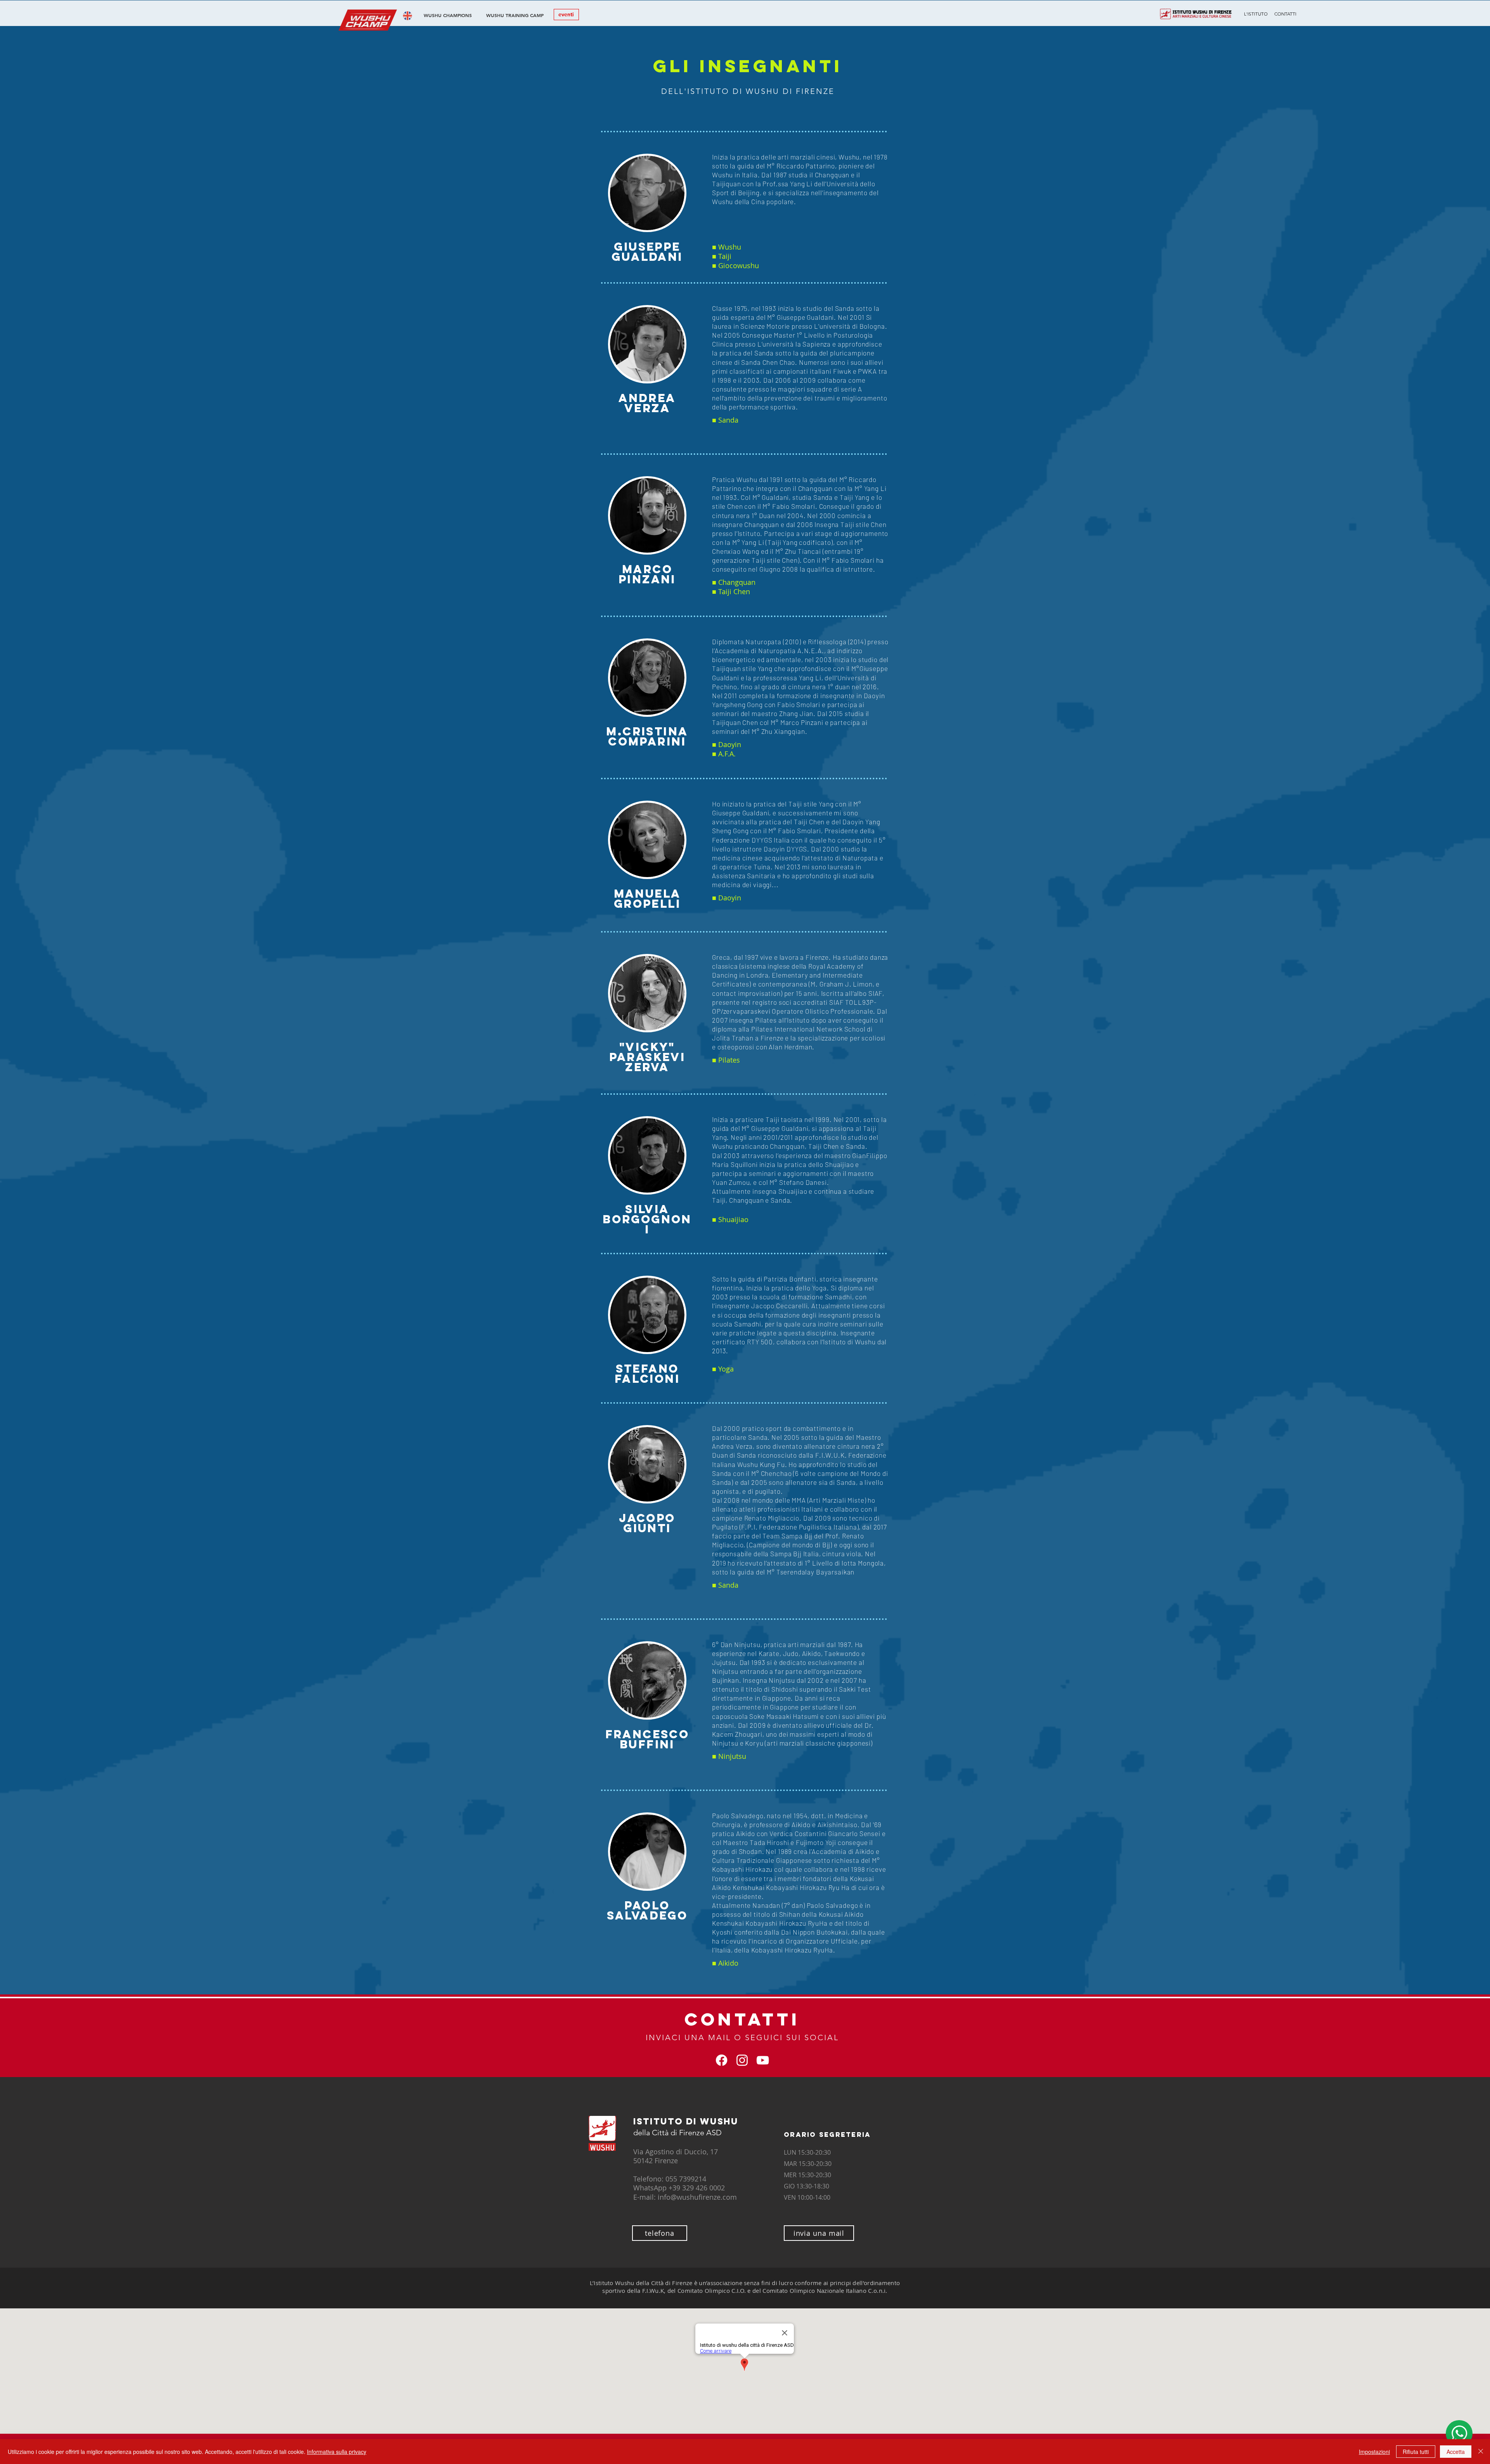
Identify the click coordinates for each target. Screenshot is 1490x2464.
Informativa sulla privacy (337, 2452)
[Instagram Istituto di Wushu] (742, 2060)
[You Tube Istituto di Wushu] (763, 2060)
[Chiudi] (1481, 2452)
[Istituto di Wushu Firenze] (722, 2060)
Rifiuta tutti (1416, 2452)
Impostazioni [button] (1374, 2452)
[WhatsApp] (1459, 2433)
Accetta (1456, 2452)
